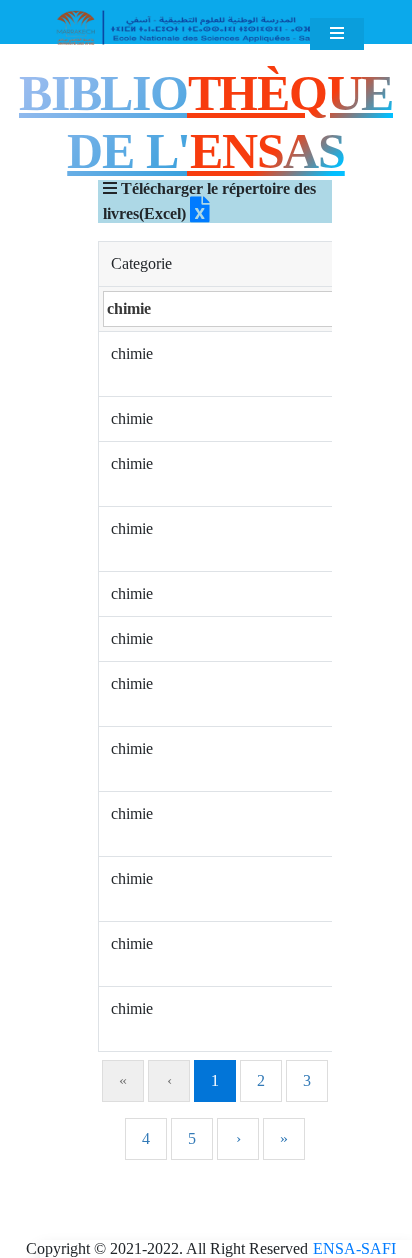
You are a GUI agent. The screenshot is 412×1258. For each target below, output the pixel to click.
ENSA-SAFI (354, 1248)
